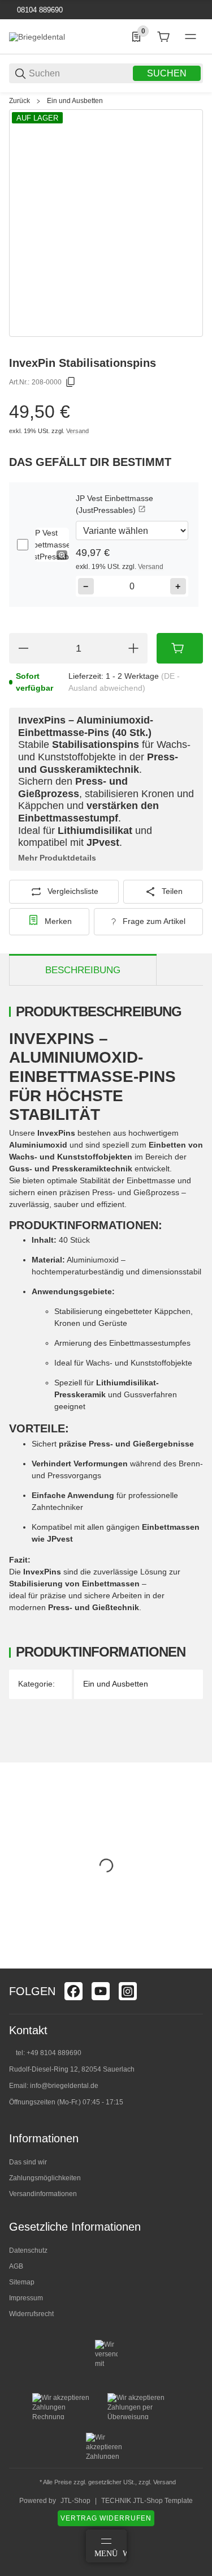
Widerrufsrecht (31, 2314)
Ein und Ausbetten (75, 101)
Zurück (20, 101)
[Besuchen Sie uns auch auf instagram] (128, 1991)
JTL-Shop (75, 2501)
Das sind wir (28, 2162)
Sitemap (22, 2282)
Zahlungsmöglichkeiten (45, 2178)
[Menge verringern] (23, 648)
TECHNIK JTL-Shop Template (147, 2501)
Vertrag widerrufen (106, 2518)
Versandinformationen (43, 2194)
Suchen (167, 73)
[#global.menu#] (191, 37)
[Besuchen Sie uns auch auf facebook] (73, 1991)
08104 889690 (39, 10)
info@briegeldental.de (64, 2086)
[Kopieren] (71, 382)
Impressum (26, 2298)
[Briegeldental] (37, 36)
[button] (52, 545)
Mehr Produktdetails (57, 858)
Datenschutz (28, 2250)
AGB (16, 2266)
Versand (77, 431)
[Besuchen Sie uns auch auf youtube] (101, 1991)
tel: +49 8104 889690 (49, 2053)
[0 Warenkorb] (163, 37)
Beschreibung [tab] (83, 970)
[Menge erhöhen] (133, 648)
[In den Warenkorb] (180, 648)
